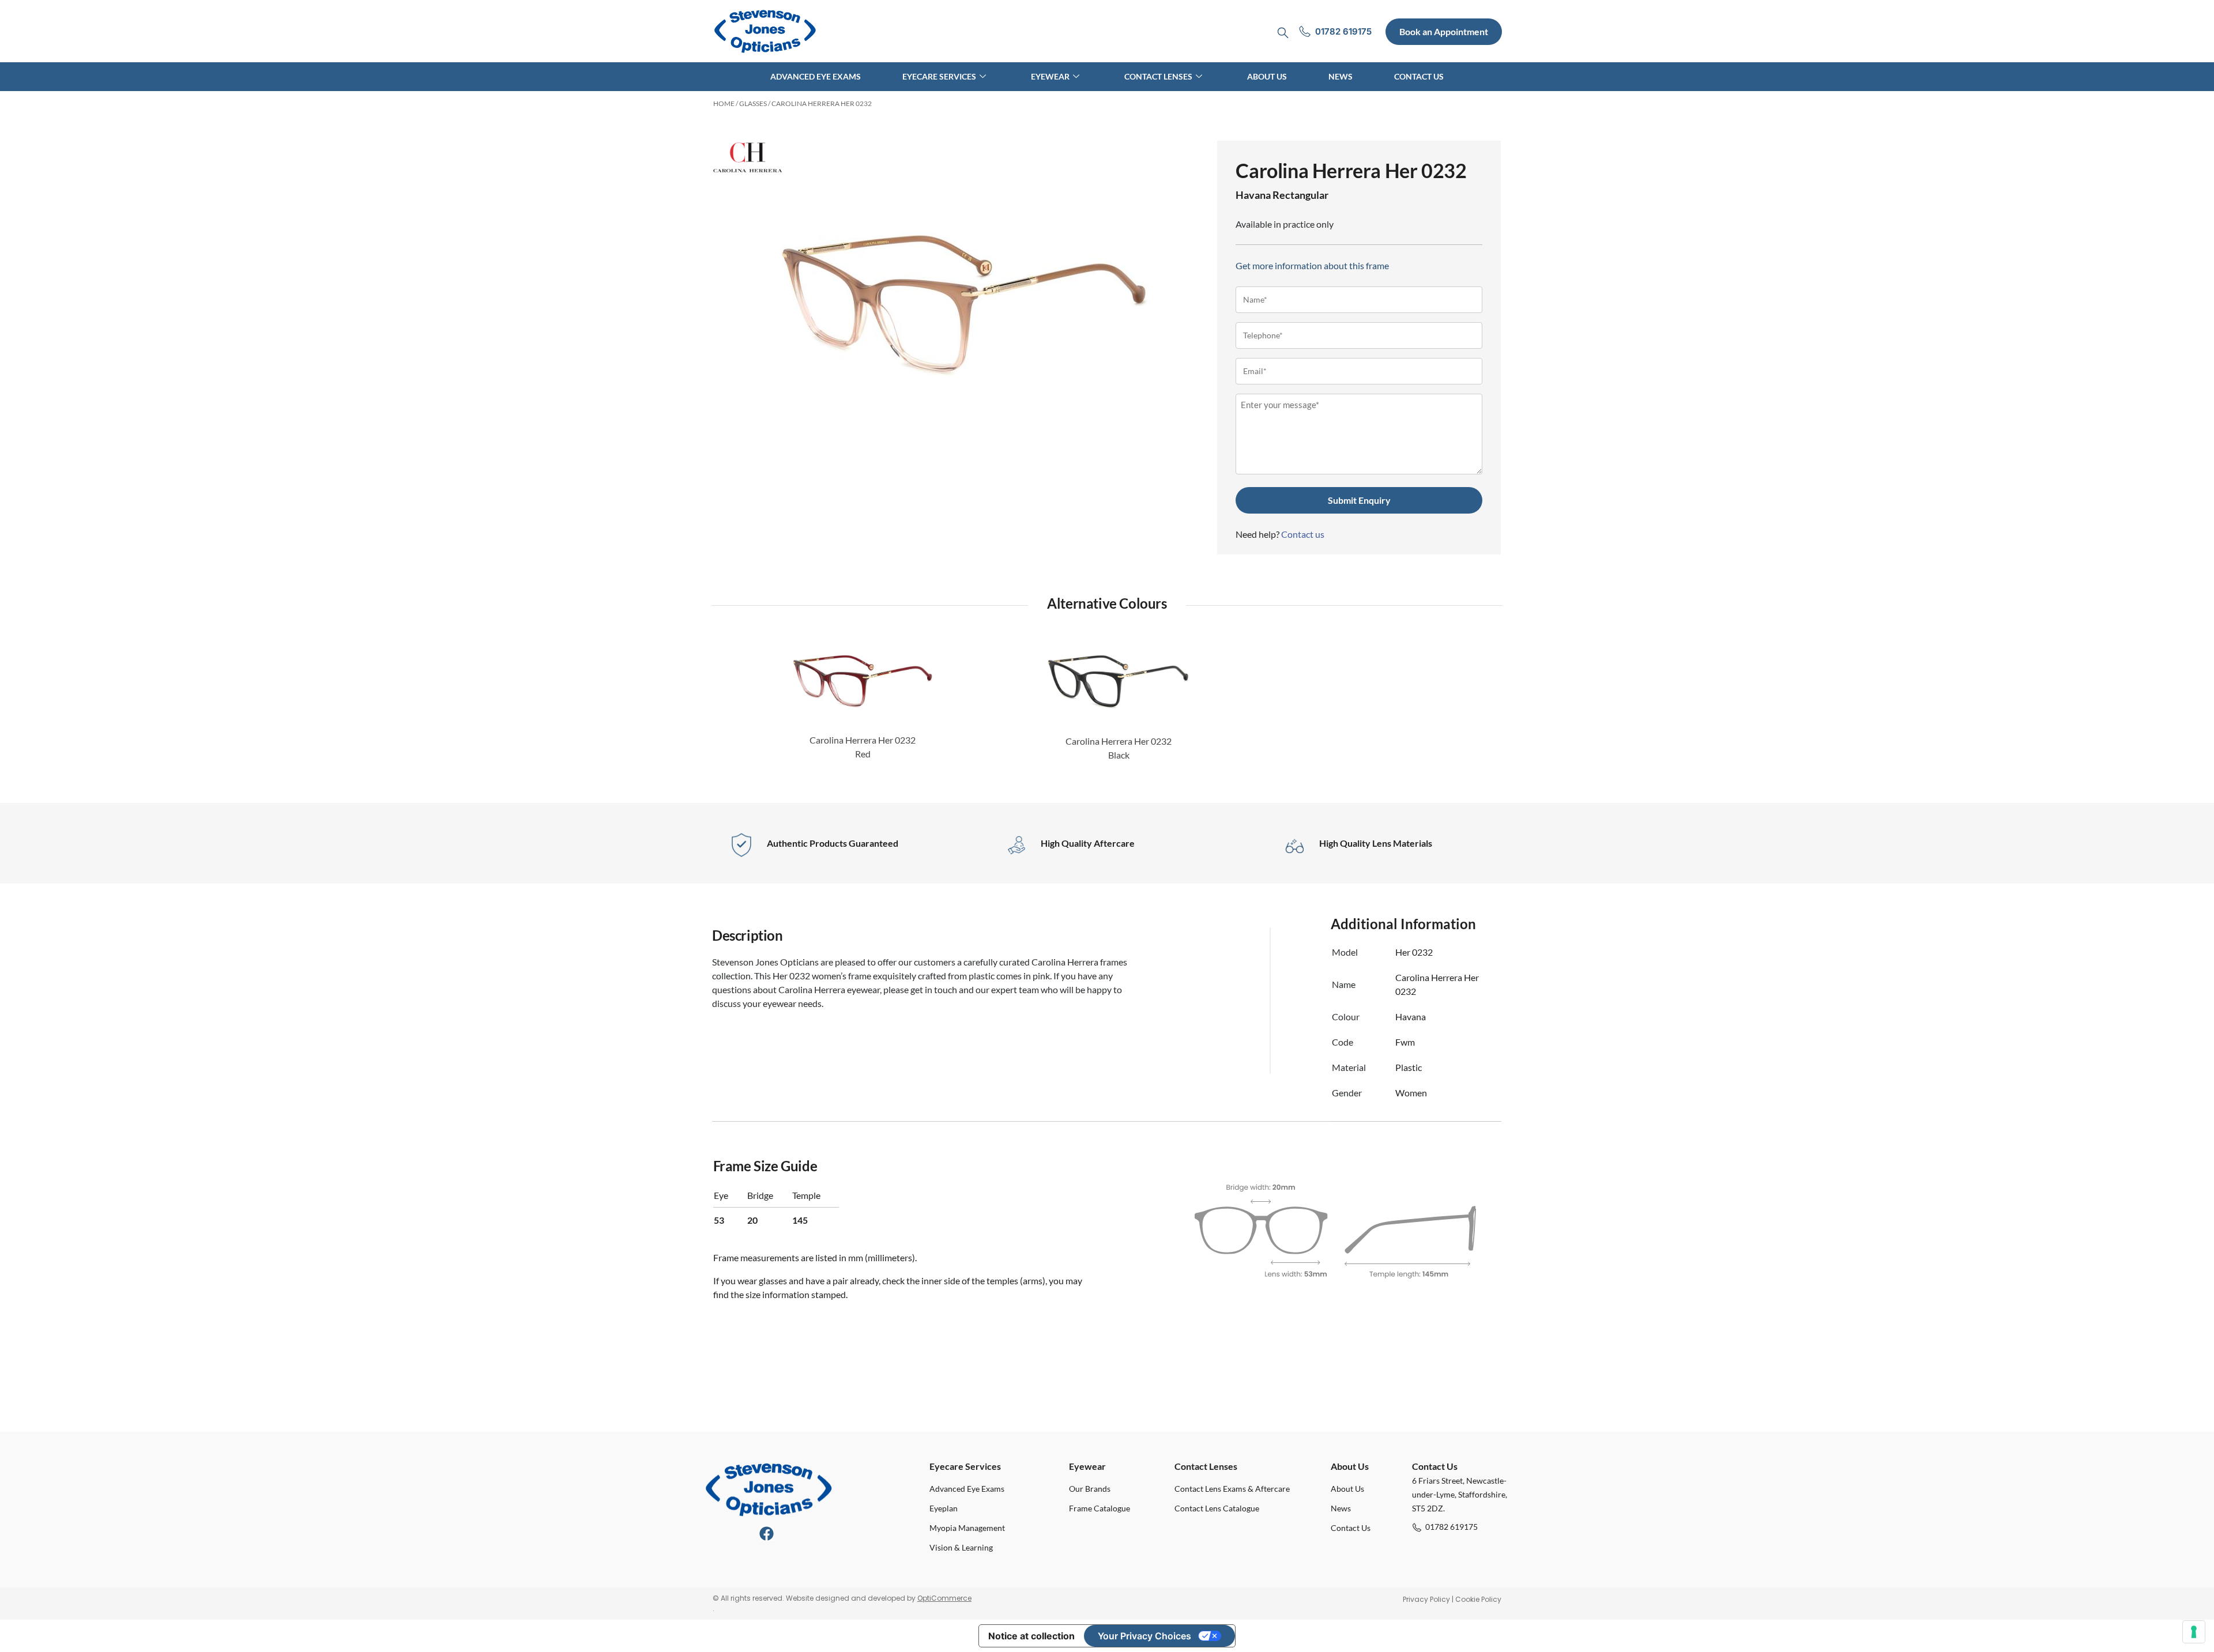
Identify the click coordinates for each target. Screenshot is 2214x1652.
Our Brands (1090, 1489)
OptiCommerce (944, 1598)
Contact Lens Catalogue (1217, 1508)
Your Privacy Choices (1144, 1636)
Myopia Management (967, 1528)
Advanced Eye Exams (816, 76)
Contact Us (1419, 76)
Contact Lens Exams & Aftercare (1232, 1489)
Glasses (753, 103)
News (1341, 76)
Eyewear (1050, 76)
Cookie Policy (1478, 1599)
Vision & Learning (961, 1547)
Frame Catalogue (1100, 1508)
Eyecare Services (939, 76)
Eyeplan (944, 1508)
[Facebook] (767, 1534)
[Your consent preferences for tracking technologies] (2194, 1632)
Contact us (1303, 534)
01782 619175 (1451, 1527)
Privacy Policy (1426, 1599)
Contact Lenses (1158, 76)
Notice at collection (1031, 1636)
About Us (1267, 76)
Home (724, 103)
